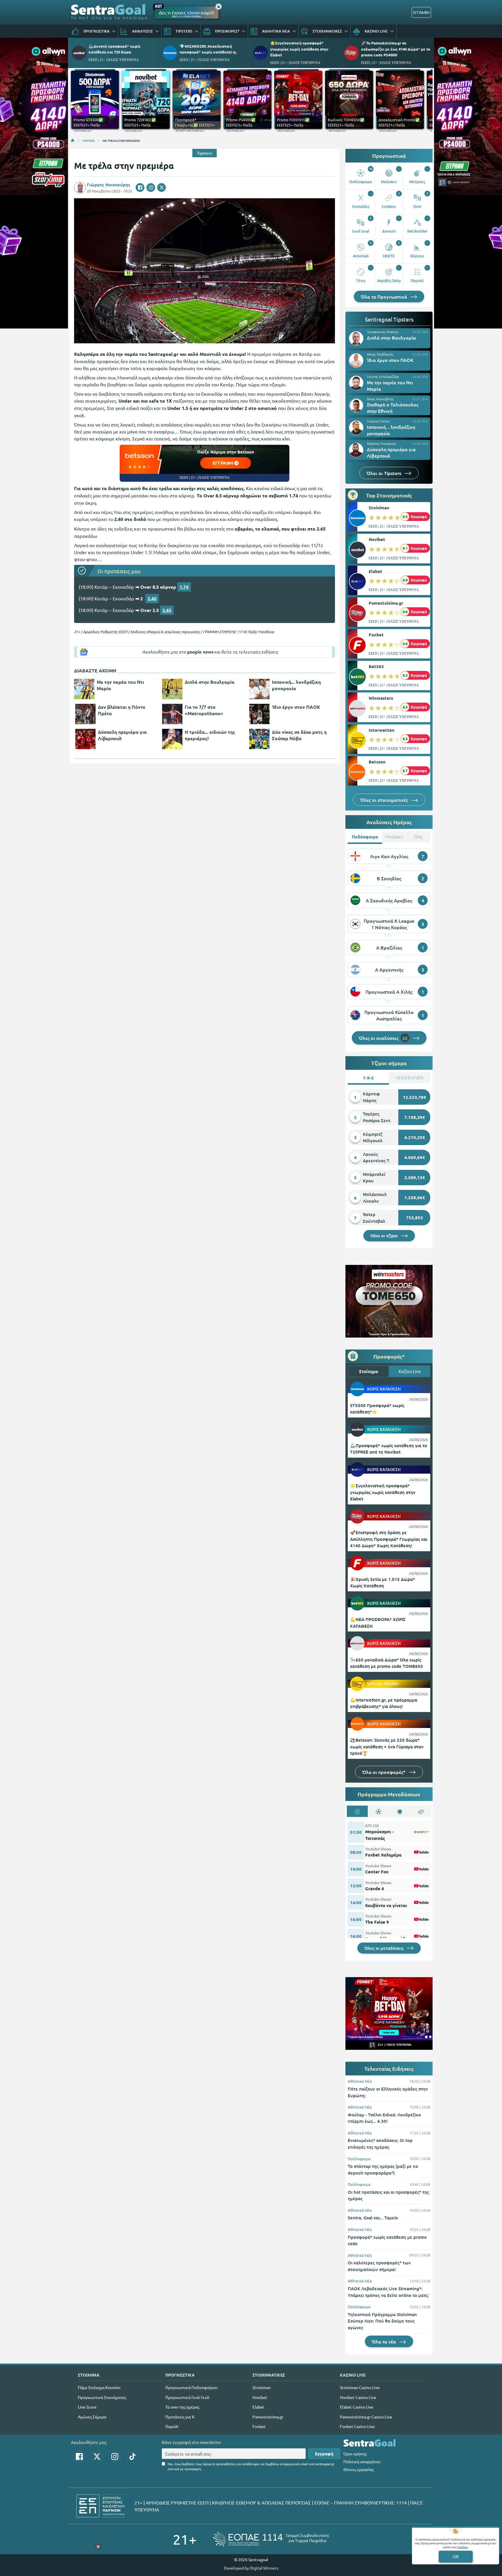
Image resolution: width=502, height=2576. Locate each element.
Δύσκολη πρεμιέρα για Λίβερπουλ (122, 735)
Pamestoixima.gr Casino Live (366, 2417)
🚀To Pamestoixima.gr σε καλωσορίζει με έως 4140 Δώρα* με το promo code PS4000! (396, 49)
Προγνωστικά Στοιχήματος (102, 2397)
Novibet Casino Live (358, 2397)
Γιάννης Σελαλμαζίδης (383, 376)
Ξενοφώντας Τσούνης (383, 332)
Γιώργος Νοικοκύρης (109, 185)
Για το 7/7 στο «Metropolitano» (204, 710)
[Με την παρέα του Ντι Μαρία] (84, 689)
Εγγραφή (324, 2454)
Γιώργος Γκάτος (378, 421)
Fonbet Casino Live (357, 2426)
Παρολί (172, 2426)
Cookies (462, 2547)
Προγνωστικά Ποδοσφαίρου (191, 2387)
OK (456, 2556)
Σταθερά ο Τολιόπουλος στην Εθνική (393, 408)
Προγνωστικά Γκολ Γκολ (187, 2397)
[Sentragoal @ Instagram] (115, 2457)
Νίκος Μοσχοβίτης (380, 399)
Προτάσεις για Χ (180, 2417)
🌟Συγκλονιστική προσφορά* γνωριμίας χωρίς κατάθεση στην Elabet (299, 49)
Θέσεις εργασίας (358, 2469)
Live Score (87, 2407)
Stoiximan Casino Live (360, 2387)
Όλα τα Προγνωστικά (384, 297)
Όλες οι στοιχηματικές (385, 800)
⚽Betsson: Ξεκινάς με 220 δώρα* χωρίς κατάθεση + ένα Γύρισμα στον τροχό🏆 (387, 1746)
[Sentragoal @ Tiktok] (132, 2457)
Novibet (377, 539)
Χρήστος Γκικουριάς (381, 443)
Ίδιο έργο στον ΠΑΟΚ (296, 707)
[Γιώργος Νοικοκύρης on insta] (151, 188)
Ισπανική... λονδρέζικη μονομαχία (296, 685)
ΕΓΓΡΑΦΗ (421, 12)
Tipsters (205, 153)
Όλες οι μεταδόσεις (384, 1948)
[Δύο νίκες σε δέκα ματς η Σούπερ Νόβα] (259, 739)
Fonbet (376, 635)
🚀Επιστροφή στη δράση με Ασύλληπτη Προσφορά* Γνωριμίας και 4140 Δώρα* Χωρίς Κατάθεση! (389, 1539)
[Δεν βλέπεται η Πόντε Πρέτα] (85, 714)
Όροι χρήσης (355, 2454)
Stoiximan (379, 508)
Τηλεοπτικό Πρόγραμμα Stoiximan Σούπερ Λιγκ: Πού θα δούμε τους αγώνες (382, 2321)
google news (200, 652)
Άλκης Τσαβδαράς (380, 354)
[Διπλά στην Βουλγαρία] (172, 689)
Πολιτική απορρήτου (362, 2461)
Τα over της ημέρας (182, 2407)
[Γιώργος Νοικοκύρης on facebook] (140, 188)
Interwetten (382, 730)
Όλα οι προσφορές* (384, 1772)
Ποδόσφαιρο (359, 2159)
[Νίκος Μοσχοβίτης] (356, 405)
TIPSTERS (88, 140)
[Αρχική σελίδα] (73, 140)
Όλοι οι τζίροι (385, 1236)
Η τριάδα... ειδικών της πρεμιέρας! (210, 735)
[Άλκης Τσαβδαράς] (356, 360)
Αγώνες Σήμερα (92, 2417)
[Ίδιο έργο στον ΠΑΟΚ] (259, 714)
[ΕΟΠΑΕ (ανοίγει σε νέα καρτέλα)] (271, 2539)
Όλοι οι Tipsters (384, 473)
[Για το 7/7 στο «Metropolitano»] (172, 714)
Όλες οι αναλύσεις (383, 1038)
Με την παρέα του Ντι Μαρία (120, 685)
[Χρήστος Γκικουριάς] (356, 450)
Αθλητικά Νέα (360, 2081)
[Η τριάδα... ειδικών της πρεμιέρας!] (172, 739)
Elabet (375, 571)
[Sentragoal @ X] (97, 2457)
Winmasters (381, 698)
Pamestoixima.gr (386, 603)
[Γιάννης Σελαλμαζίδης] (356, 383)
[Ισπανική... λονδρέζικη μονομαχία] (259, 689)
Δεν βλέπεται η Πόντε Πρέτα (122, 710)
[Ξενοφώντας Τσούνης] (356, 338)
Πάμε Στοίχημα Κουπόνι (99, 2387)
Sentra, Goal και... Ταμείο (373, 2218)
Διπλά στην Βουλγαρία (210, 682)
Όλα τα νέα (384, 2341)
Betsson (377, 762)
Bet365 (376, 666)
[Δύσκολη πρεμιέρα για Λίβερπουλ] (85, 739)
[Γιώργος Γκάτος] (356, 428)
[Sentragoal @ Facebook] (79, 2457)
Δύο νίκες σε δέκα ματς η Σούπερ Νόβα (299, 735)
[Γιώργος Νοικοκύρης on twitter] (162, 188)
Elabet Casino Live (357, 2407)
